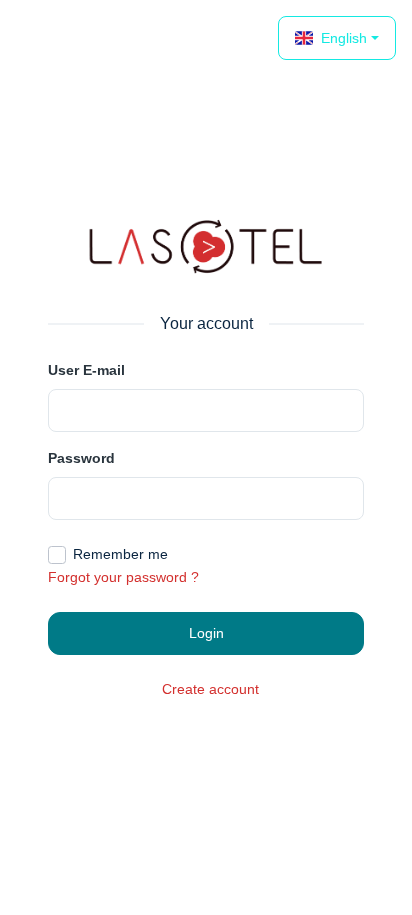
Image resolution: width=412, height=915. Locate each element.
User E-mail (86, 370)
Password (81, 458)
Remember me (120, 554)
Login (206, 633)
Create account (210, 689)
